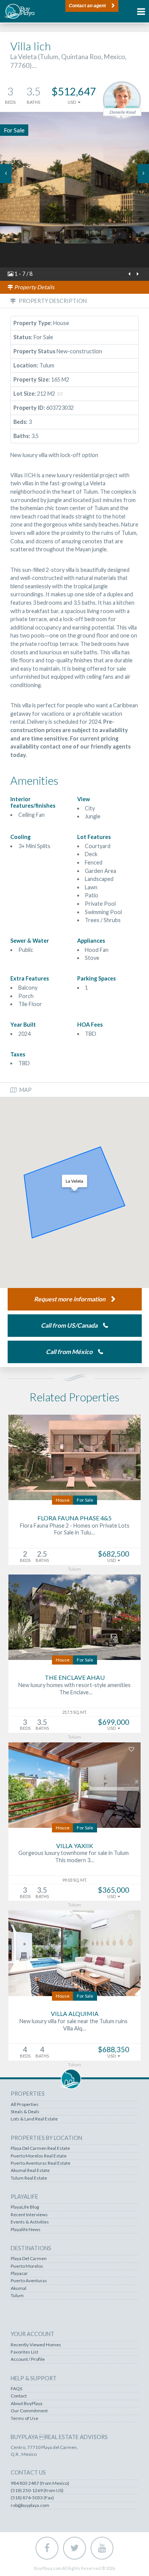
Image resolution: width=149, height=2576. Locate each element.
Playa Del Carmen (29, 2259)
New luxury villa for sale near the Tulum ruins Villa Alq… (75, 2025)
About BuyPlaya (27, 2404)
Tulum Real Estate (29, 2178)
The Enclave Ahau (75, 1677)
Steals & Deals (25, 2112)
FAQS (16, 2389)
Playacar (19, 2273)
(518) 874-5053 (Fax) (32, 2498)
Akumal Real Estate (30, 2170)
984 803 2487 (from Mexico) (40, 2483)
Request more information (70, 1299)
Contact (19, 2396)
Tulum (17, 2296)
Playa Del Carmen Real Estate (40, 2148)
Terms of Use (24, 2418)
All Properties (25, 2104)
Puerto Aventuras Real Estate (40, 2163)
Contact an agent (87, 6)
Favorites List (24, 2352)
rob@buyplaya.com (30, 2505)
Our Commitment (29, 2411)
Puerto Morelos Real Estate (39, 2156)
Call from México (69, 1352)
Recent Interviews (29, 2215)
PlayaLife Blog (25, 2207)
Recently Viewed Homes (36, 2345)
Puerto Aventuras (29, 2281)
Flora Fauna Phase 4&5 (74, 1518)
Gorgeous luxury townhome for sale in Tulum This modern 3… (75, 1856)
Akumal (19, 2288)
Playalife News (26, 2230)
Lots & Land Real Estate (34, 2119)
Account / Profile (28, 2359)
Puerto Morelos (27, 2266)
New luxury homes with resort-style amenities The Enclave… (74, 1689)
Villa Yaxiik (75, 1846)
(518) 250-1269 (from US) (37, 2491)
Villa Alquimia (75, 2013)
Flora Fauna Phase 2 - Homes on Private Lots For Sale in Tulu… (75, 1529)
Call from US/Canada (69, 1325)
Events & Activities (30, 2222)
